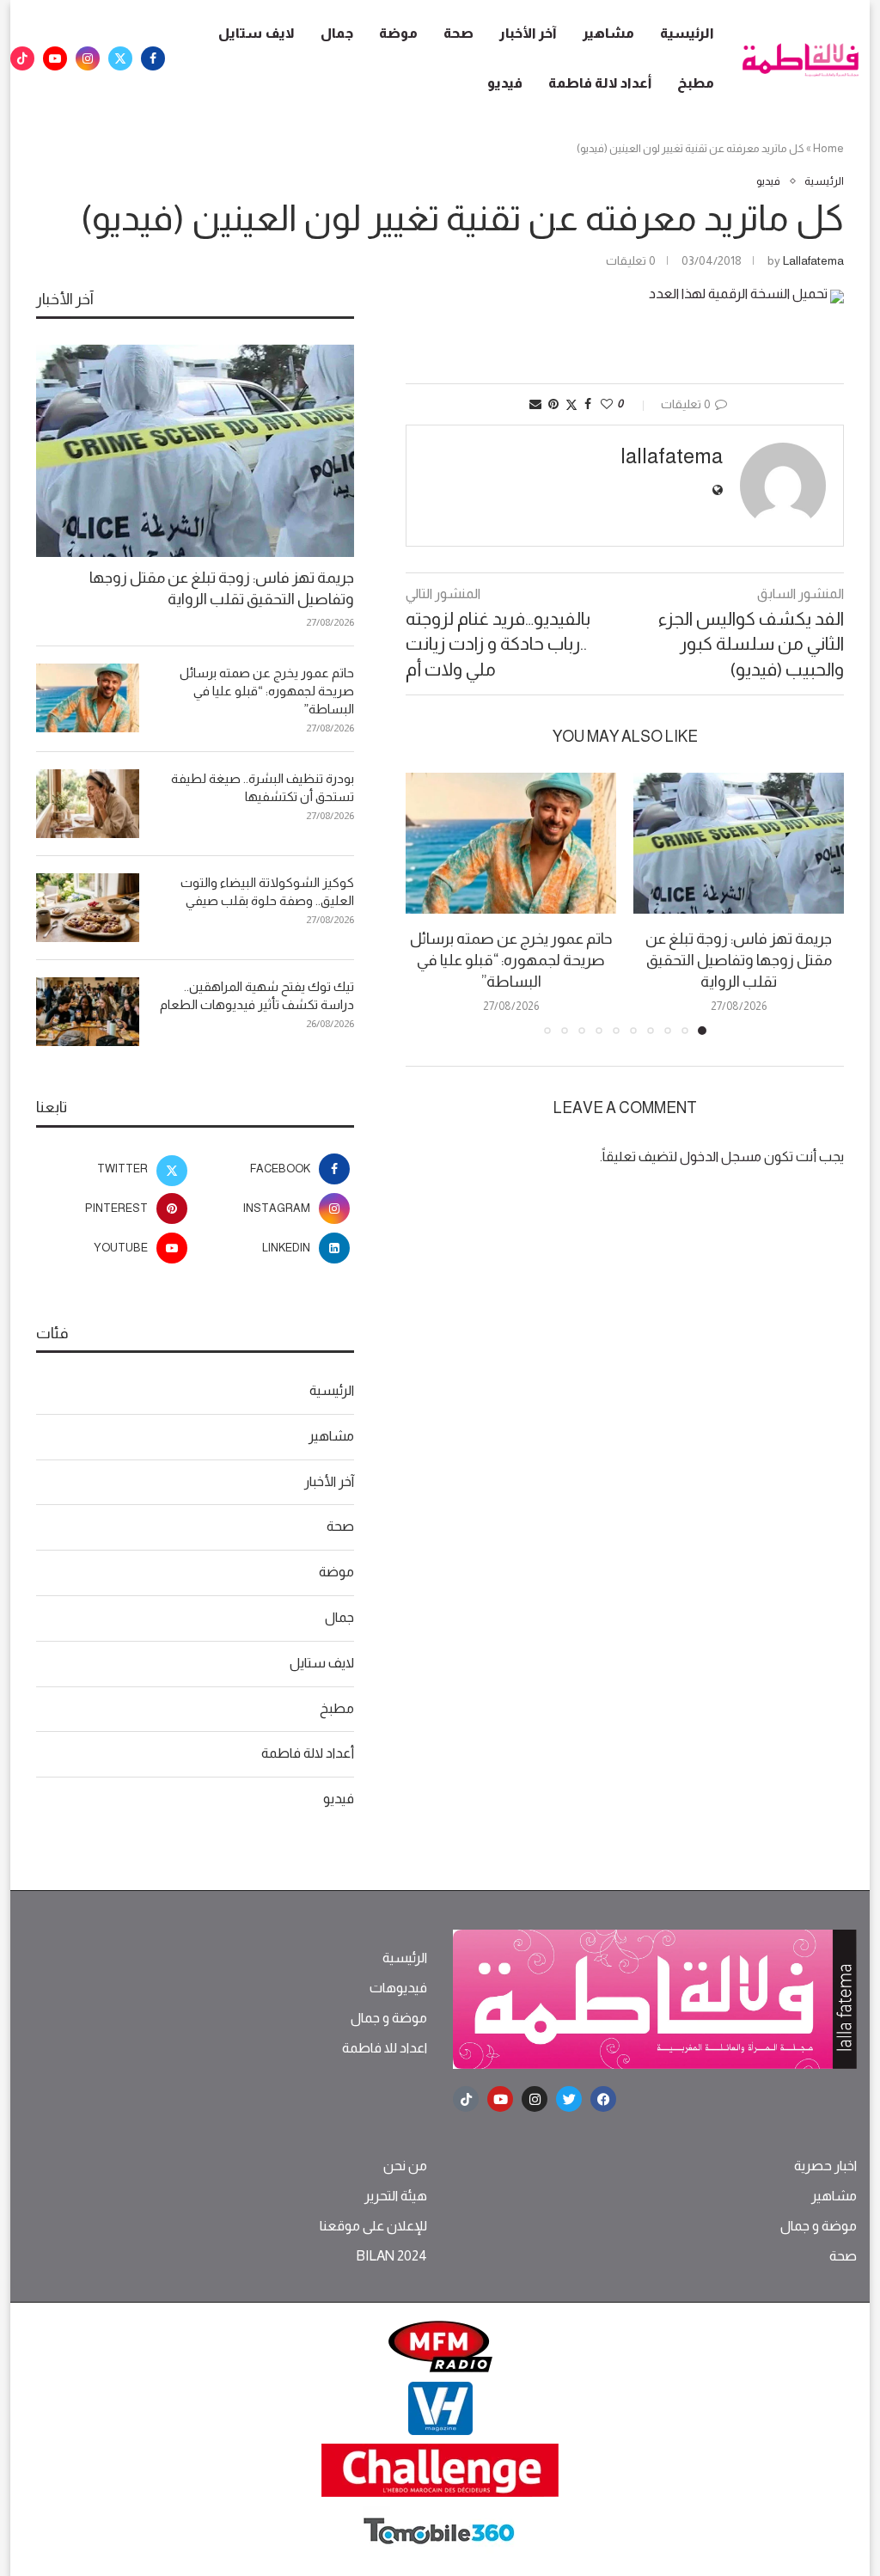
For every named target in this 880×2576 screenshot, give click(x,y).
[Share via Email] (535, 404)
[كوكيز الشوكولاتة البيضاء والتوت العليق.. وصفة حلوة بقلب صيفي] (88, 908)
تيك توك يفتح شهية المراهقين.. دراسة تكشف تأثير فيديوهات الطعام (257, 995)
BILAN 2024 (391, 2256)
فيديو (505, 83)
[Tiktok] (22, 58)
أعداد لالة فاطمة (600, 83)
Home (828, 148)
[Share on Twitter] (571, 404)
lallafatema (813, 260)
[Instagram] (88, 58)
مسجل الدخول (721, 1156)
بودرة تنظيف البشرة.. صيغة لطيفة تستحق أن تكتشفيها (263, 787)
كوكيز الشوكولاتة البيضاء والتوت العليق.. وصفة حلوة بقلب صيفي (267, 891)
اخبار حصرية (825, 2166)
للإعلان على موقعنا (373, 2226)
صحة (458, 33)
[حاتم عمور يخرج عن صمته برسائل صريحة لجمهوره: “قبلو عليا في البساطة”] (511, 843)
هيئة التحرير (396, 2196)
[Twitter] (120, 58)
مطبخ (696, 83)
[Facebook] (153, 58)
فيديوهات (398, 1988)
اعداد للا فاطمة (385, 2048)
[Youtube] (55, 58)
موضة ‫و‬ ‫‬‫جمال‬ (389, 2018)
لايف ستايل (257, 33)
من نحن (405, 2166)
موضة (398, 33)
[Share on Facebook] (588, 404)
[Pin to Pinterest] (553, 404)
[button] (429, 903)
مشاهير (608, 33)
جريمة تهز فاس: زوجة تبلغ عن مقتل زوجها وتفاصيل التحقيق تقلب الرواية (739, 960)
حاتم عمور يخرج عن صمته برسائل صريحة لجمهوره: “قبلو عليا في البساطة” (511, 960)
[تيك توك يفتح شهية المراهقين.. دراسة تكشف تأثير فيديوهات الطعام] (88, 1012)
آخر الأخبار (528, 33)
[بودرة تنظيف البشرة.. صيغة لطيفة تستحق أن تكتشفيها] (88, 804)
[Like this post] (607, 404)
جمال (337, 33)
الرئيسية (687, 33)
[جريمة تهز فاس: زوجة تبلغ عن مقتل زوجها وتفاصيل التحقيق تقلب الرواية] (739, 843)
